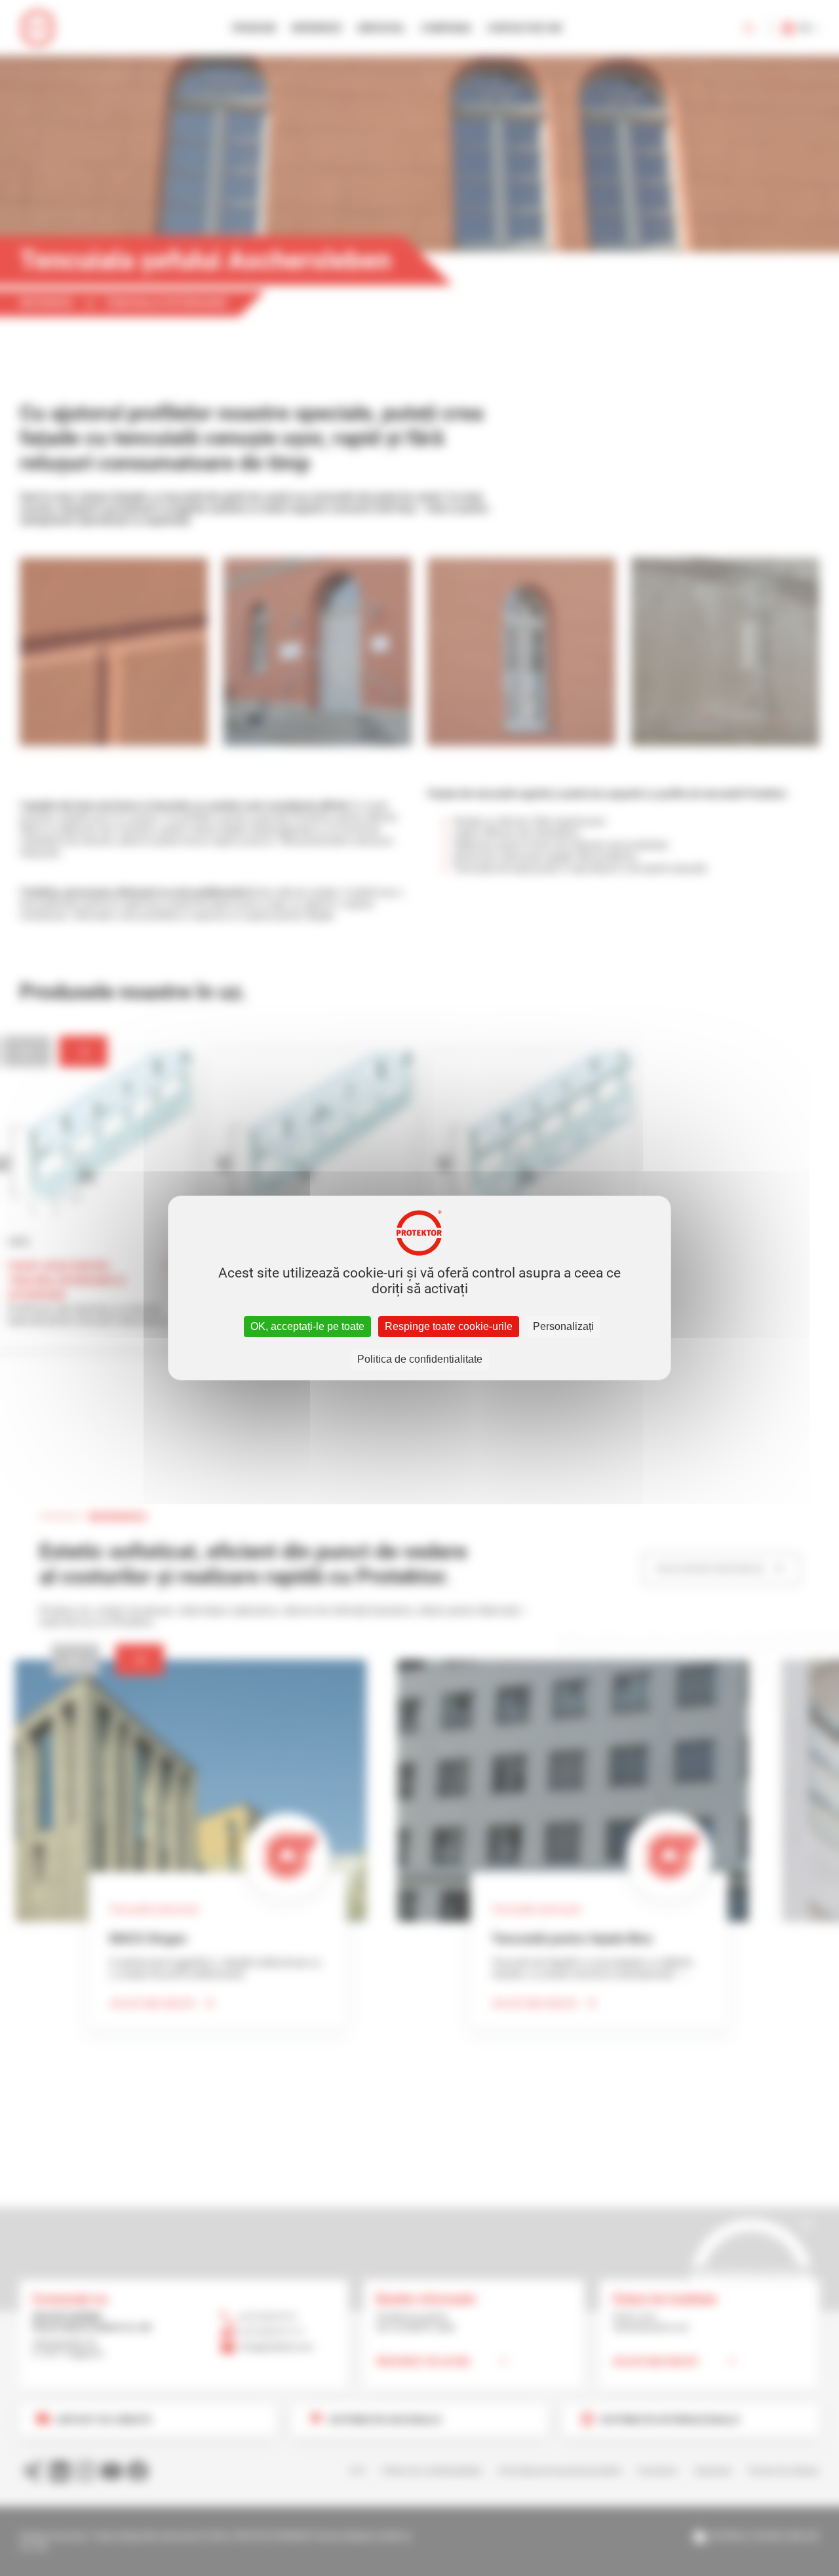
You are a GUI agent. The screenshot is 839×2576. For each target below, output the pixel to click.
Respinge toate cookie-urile (449, 1326)
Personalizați (563, 1326)
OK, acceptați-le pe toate (307, 1326)
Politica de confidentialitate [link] (420, 1359)
